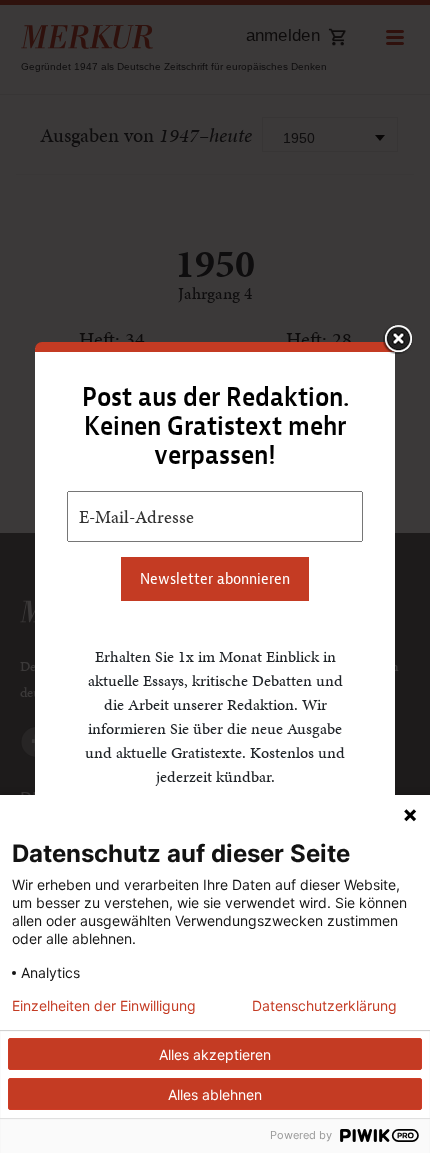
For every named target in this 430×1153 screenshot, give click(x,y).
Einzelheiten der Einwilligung (104, 1006)
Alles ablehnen (215, 1094)
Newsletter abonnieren (215, 578)
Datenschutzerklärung (324, 1006)
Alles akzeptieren (215, 1054)
